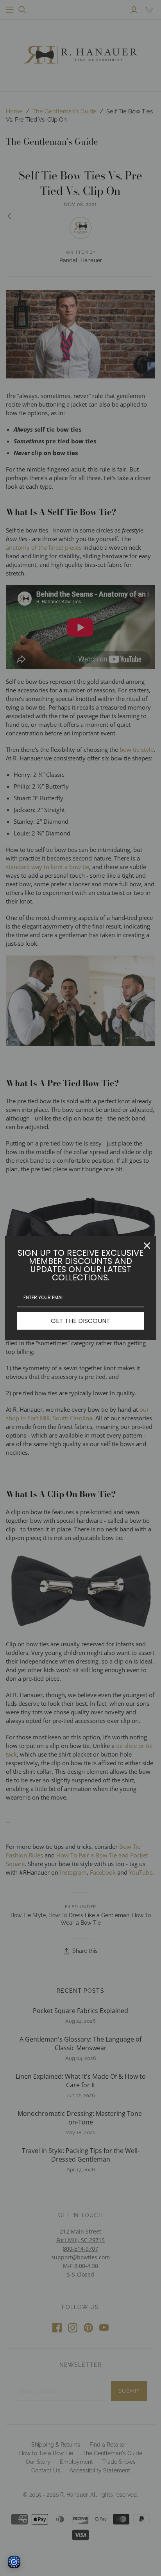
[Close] (147, 1246)
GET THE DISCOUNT (80, 1321)
